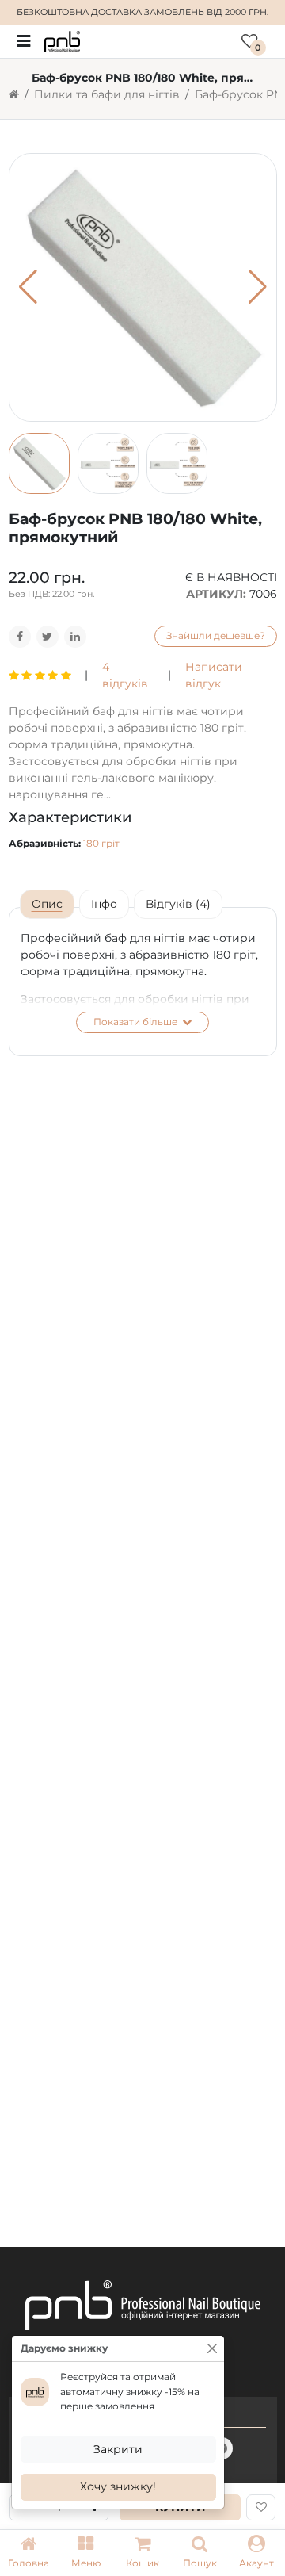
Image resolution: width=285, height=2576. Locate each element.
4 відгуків (125, 675)
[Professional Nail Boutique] (62, 40)
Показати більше (137, 1022)
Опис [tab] (47, 904)
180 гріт (101, 843)
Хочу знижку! (118, 2486)
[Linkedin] (75, 637)
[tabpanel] (143, 982)
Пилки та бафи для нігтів (107, 94)
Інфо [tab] (104, 904)
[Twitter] (47, 637)
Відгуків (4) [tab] (178, 904)
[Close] (212, 2348)
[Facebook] (20, 637)
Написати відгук (214, 675)
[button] (85, 2553)
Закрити (118, 2449)
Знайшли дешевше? (216, 635)
